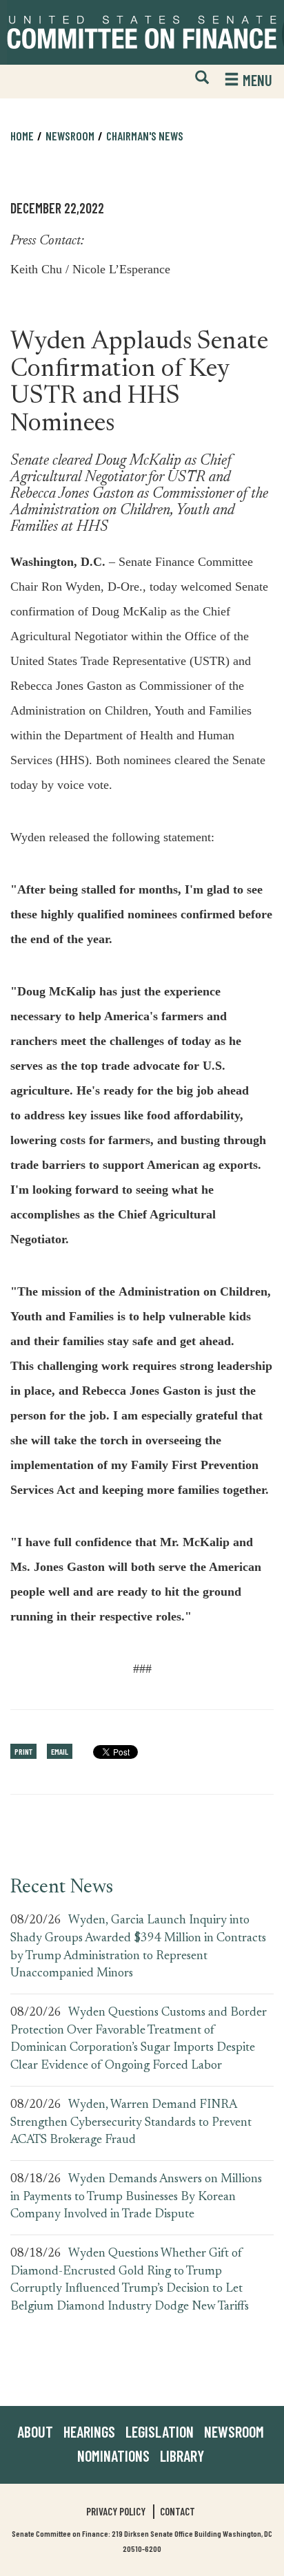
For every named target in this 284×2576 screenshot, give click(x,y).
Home (22, 136)
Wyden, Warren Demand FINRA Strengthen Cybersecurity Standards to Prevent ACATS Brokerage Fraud (131, 2123)
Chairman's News (145, 136)
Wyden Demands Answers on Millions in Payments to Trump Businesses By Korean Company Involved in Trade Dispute (136, 2197)
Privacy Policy (116, 2511)
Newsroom (234, 2431)
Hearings (89, 2431)
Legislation (160, 2431)
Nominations (113, 2456)
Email (60, 1751)
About (35, 2431)
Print (23, 1751)
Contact (177, 2511)
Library (182, 2456)
